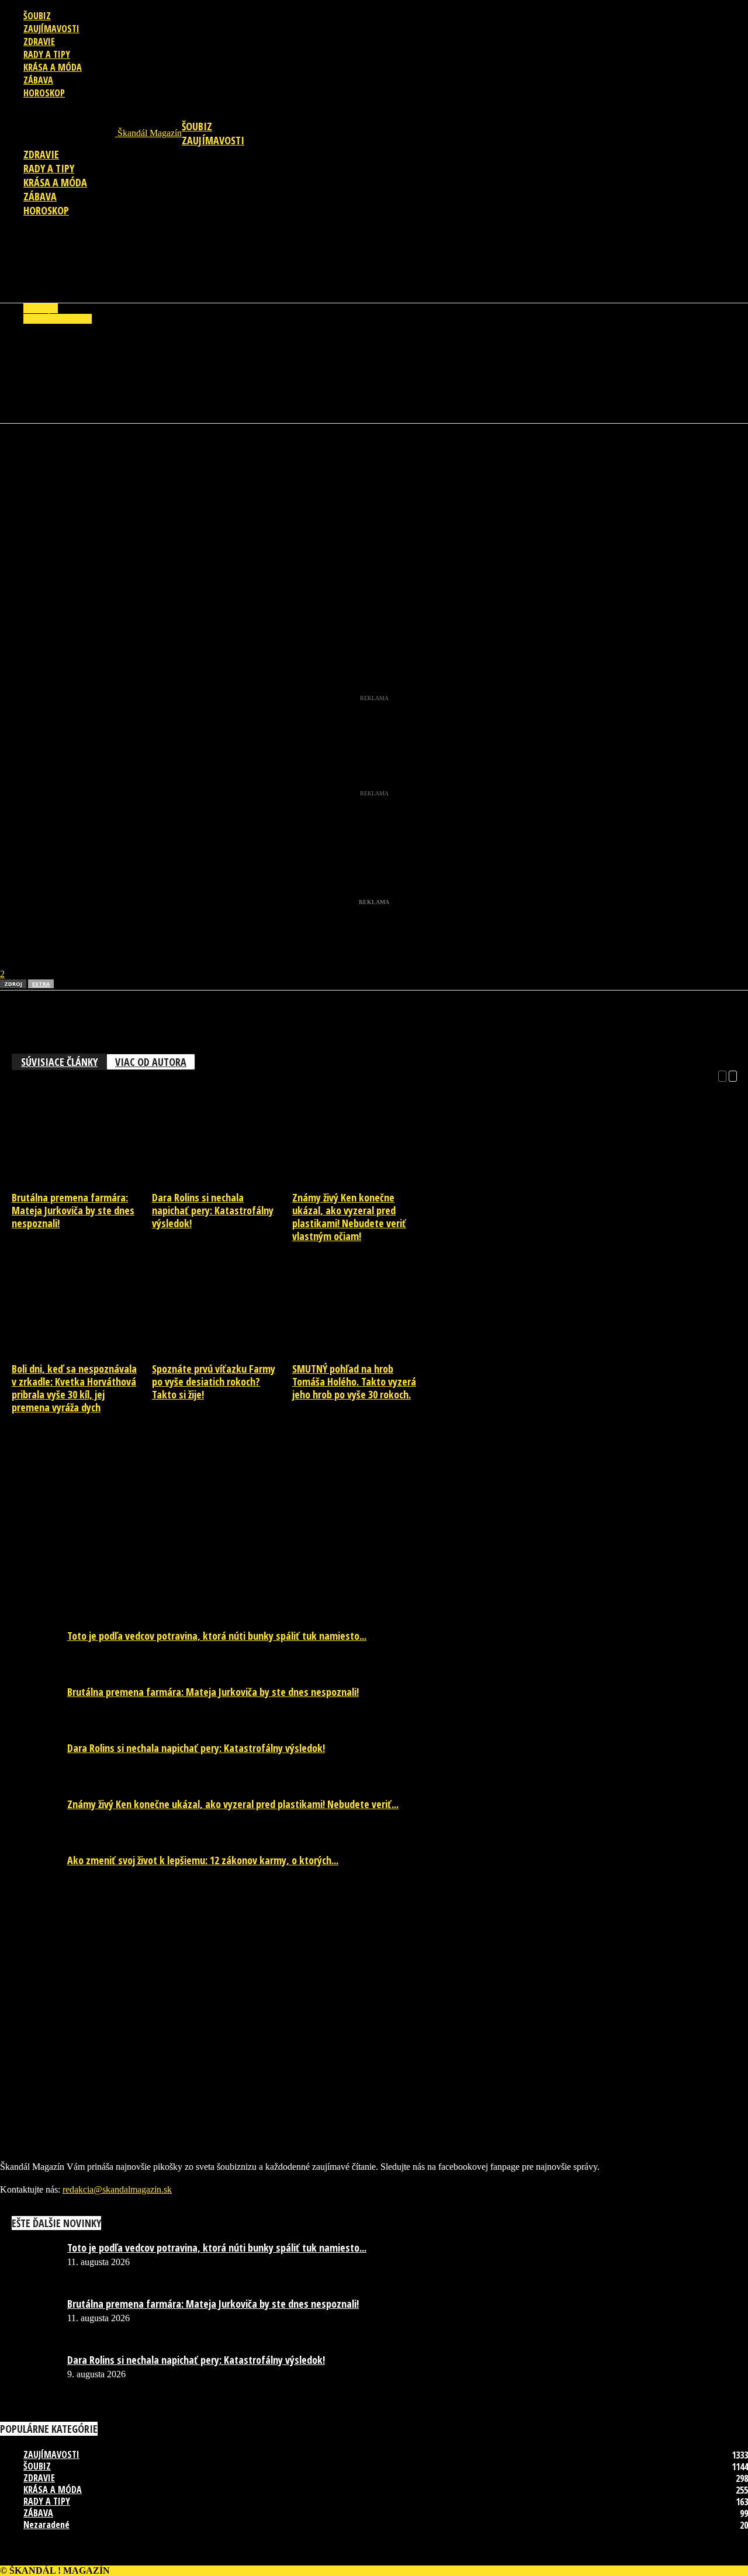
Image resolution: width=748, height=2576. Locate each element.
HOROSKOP (44, 93)
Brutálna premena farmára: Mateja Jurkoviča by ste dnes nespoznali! (73, 1210)
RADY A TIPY (47, 54)
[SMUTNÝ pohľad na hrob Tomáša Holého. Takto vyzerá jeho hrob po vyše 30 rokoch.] (362, 1353)
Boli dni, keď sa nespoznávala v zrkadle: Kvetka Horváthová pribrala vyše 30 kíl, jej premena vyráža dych (74, 1388)
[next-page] (733, 1075)
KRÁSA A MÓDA (53, 67)
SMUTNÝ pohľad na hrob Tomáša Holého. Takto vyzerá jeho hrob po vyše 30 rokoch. (354, 1382)
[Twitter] (103, 459)
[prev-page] (722, 1075)
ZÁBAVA (38, 80)
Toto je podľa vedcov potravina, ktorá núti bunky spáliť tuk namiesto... (217, 1636)
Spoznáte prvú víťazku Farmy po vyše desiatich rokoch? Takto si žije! (214, 1382)
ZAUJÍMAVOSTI (51, 29)
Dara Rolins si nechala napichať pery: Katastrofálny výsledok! (213, 1210)
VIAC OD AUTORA (151, 1062)
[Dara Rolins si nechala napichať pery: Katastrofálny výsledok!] (221, 1182)
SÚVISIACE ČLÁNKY (59, 1062)
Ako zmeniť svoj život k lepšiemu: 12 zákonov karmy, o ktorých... (203, 1860)
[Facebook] (19, 459)
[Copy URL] (187, 459)
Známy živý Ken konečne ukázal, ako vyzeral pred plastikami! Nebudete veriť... (233, 1804)
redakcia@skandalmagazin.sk (117, 2189)
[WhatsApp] (61, 459)
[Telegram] (145, 459)
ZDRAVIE (39, 41)
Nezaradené (46, 2525)
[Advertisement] (374, 265)
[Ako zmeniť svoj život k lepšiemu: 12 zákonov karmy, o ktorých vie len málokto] (29, 1863)
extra (41, 984)
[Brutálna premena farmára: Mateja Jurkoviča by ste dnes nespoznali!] (81, 1182)
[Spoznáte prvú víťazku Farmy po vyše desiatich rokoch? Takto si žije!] (221, 1353)
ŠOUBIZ (37, 16)
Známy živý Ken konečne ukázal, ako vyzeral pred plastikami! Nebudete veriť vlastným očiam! (349, 1217)
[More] (230, 459)
